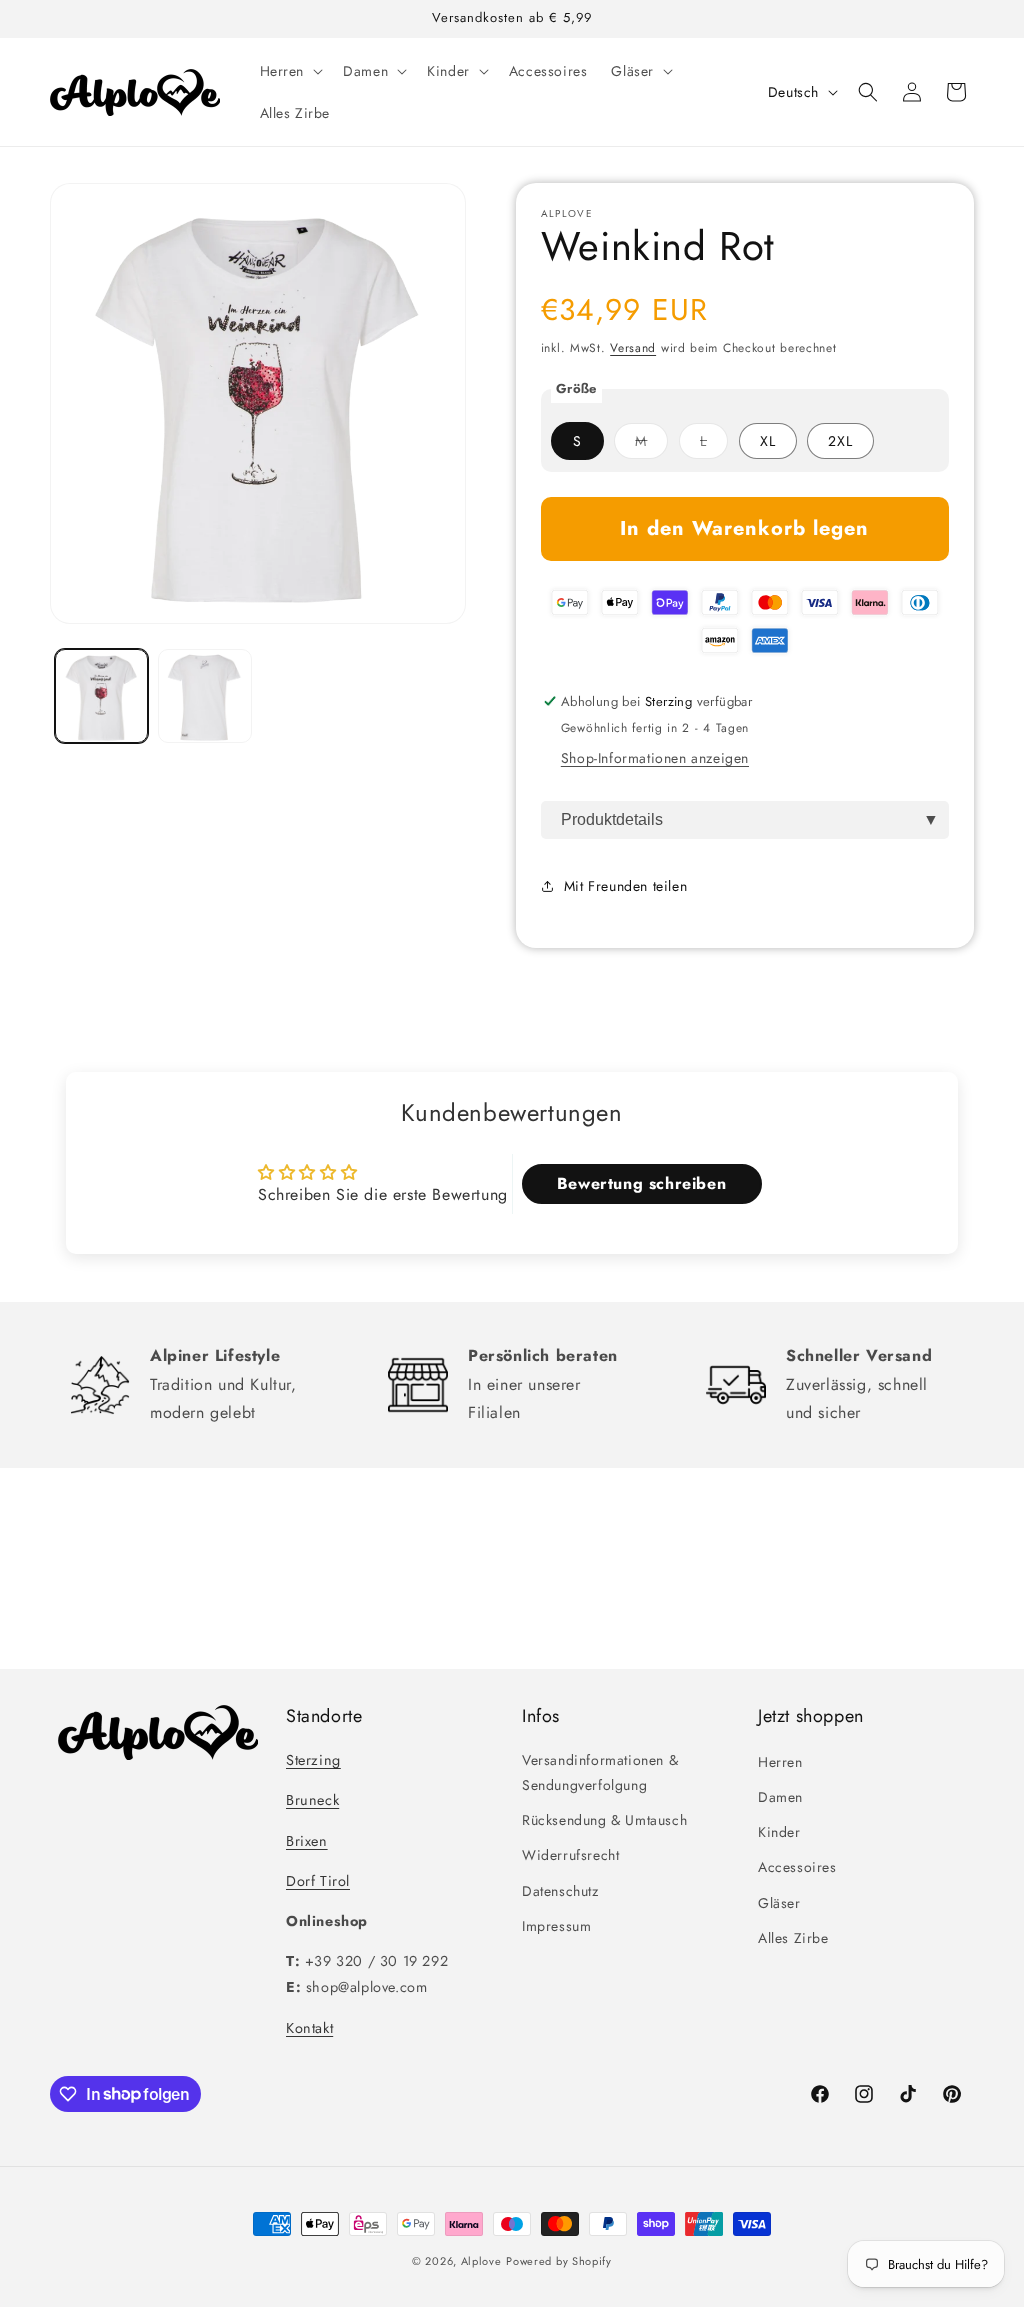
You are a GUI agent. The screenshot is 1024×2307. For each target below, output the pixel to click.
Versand (633, 348)
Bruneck (312, 1800)
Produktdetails (612, 819)
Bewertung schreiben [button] (641, 1183)
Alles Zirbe (793, 1938)
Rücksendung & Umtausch (604, 1820)
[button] (290, 71)
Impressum (556, 1926)
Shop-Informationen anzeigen (655, 758)
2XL (840, 441)
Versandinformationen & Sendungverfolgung (600, 1772)
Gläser (779, 1903)
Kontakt (309, 2028)
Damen (780, 1797)
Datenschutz (560, 1891)
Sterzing (313, 1760)
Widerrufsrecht (570, 1855)
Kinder (779, 1832)
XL (768, 441)
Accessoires (797, 1867)
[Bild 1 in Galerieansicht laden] (101, 695)
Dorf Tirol (318, 1881)
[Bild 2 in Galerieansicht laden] (204, 695)
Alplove (481, 2261)
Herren (780, 1762)
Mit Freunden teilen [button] (625, 886)
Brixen (307, 1841)
